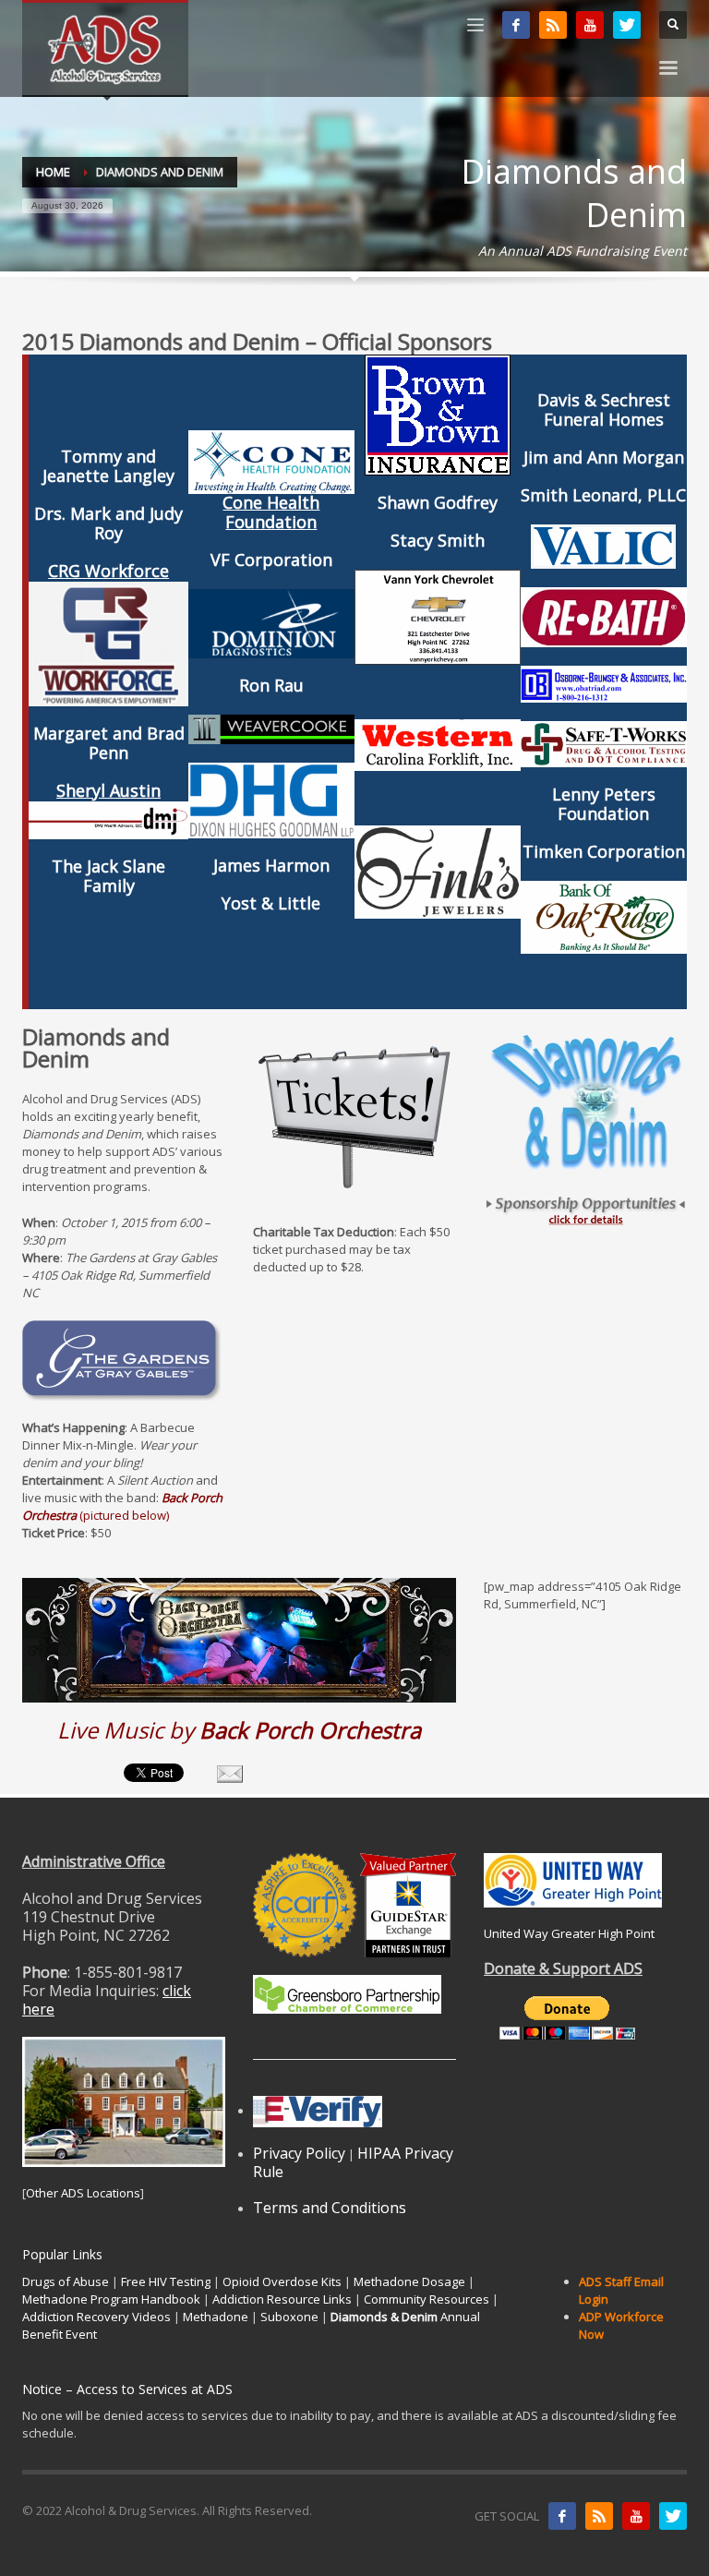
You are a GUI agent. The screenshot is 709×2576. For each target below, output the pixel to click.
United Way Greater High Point (569, 1933)
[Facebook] (516, 25)
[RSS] (553, 25)
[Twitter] (627, 25)
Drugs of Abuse (66, 2281)
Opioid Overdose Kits (282, 2281)
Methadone (216, 2317)
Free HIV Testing (166, 2281)
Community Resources (427, 2299)
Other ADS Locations (83, 2193)
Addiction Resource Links (282, 2299)
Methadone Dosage (409, 2281)
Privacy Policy (299, 2153)
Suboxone (289, 2317)
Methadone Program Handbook (111, 2299)
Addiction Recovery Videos (96, 2317)
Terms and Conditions (330, 2208)
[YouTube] (590, 25)
